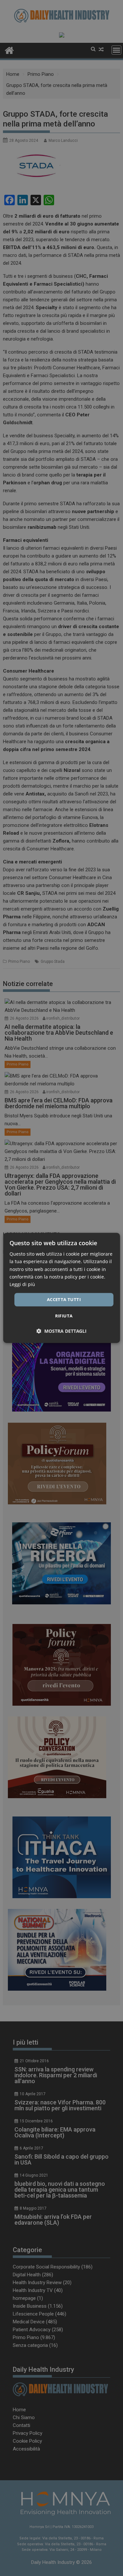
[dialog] (61, 1288)
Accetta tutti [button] (64, 1299)
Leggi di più (22, 1284)
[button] (61, 1331)
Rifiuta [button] (64, 1316)
